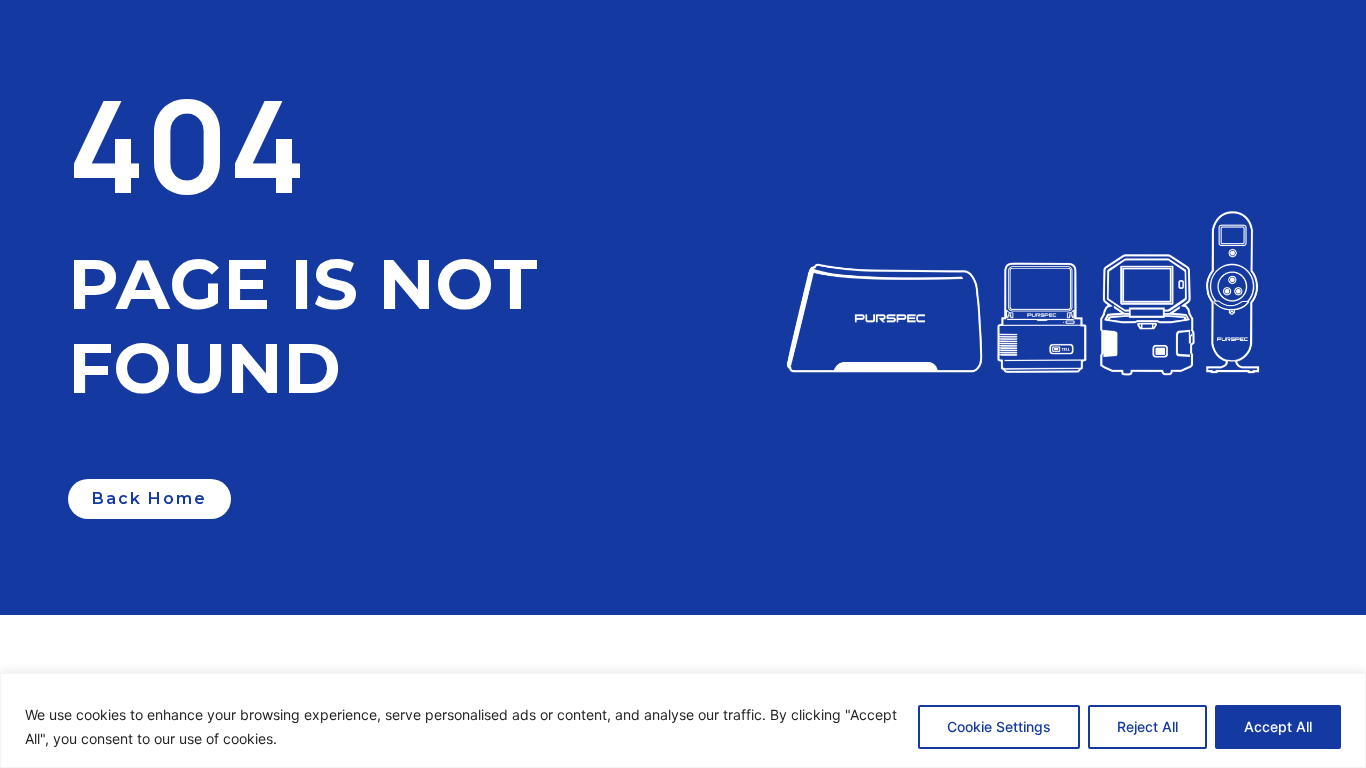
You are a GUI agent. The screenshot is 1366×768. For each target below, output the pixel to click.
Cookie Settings (999, 726)
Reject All (1147, 726)
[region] (683, 720)
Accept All (1278, 726)
